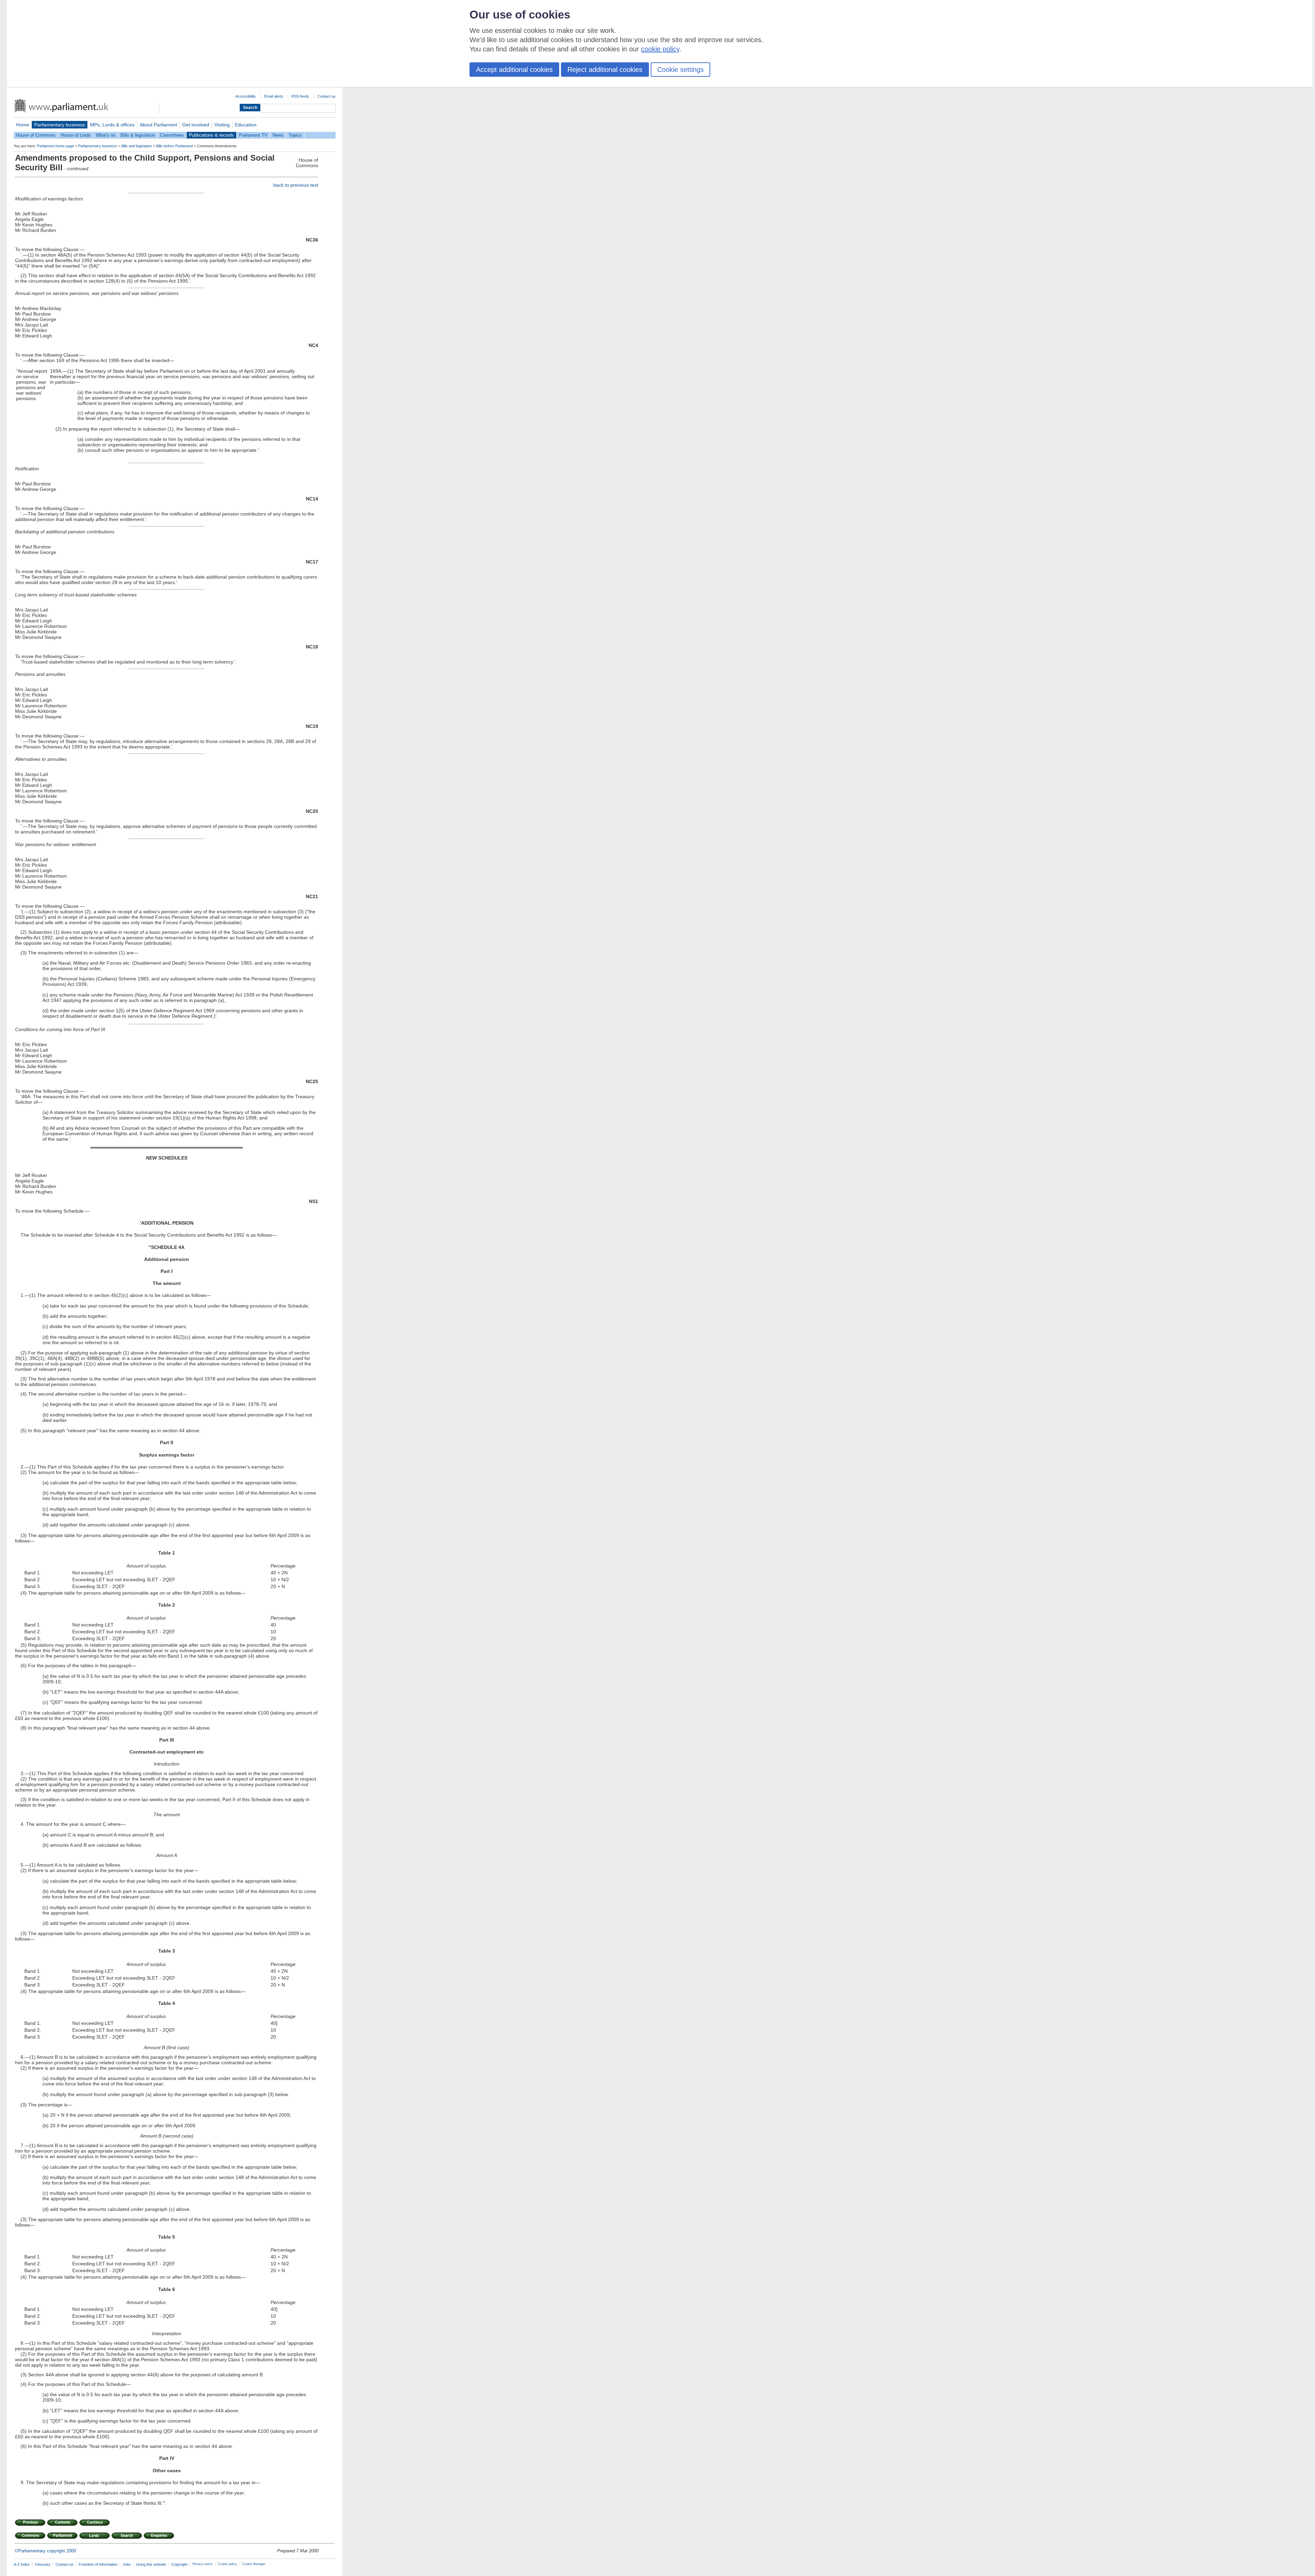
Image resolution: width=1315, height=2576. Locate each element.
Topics (295, 135)
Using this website (151, 2564)
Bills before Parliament (174, 146)
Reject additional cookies (605, 70)
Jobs (127, 2564)
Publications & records (211, 135)
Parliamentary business (60, 125)
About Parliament (158, 125)
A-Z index (22, 2564)
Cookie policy (227, 2564)
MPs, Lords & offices (112, 125)
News (278, 135)
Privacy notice (203, 2564)
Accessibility (246, 96)
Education (246, 125)
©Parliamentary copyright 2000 (45, 2551)
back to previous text (296, 185)
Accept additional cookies (514, 70)
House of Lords (76, 135)
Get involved (196, 125)
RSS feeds (300, 96)
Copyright (179, 2564)
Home (23, 125)
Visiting (222, 125)
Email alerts (274, 96)
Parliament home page (55, 146)
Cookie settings (680, 70)
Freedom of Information (98, 2564)
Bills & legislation (138, 135)
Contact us (327, 96)
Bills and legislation (137, 146)
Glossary (43, 2564)
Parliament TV (253, 135)
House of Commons (36, 135)
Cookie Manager (254, 2564)
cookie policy (660, 49)
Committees (172, 135)
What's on (106, 135)
